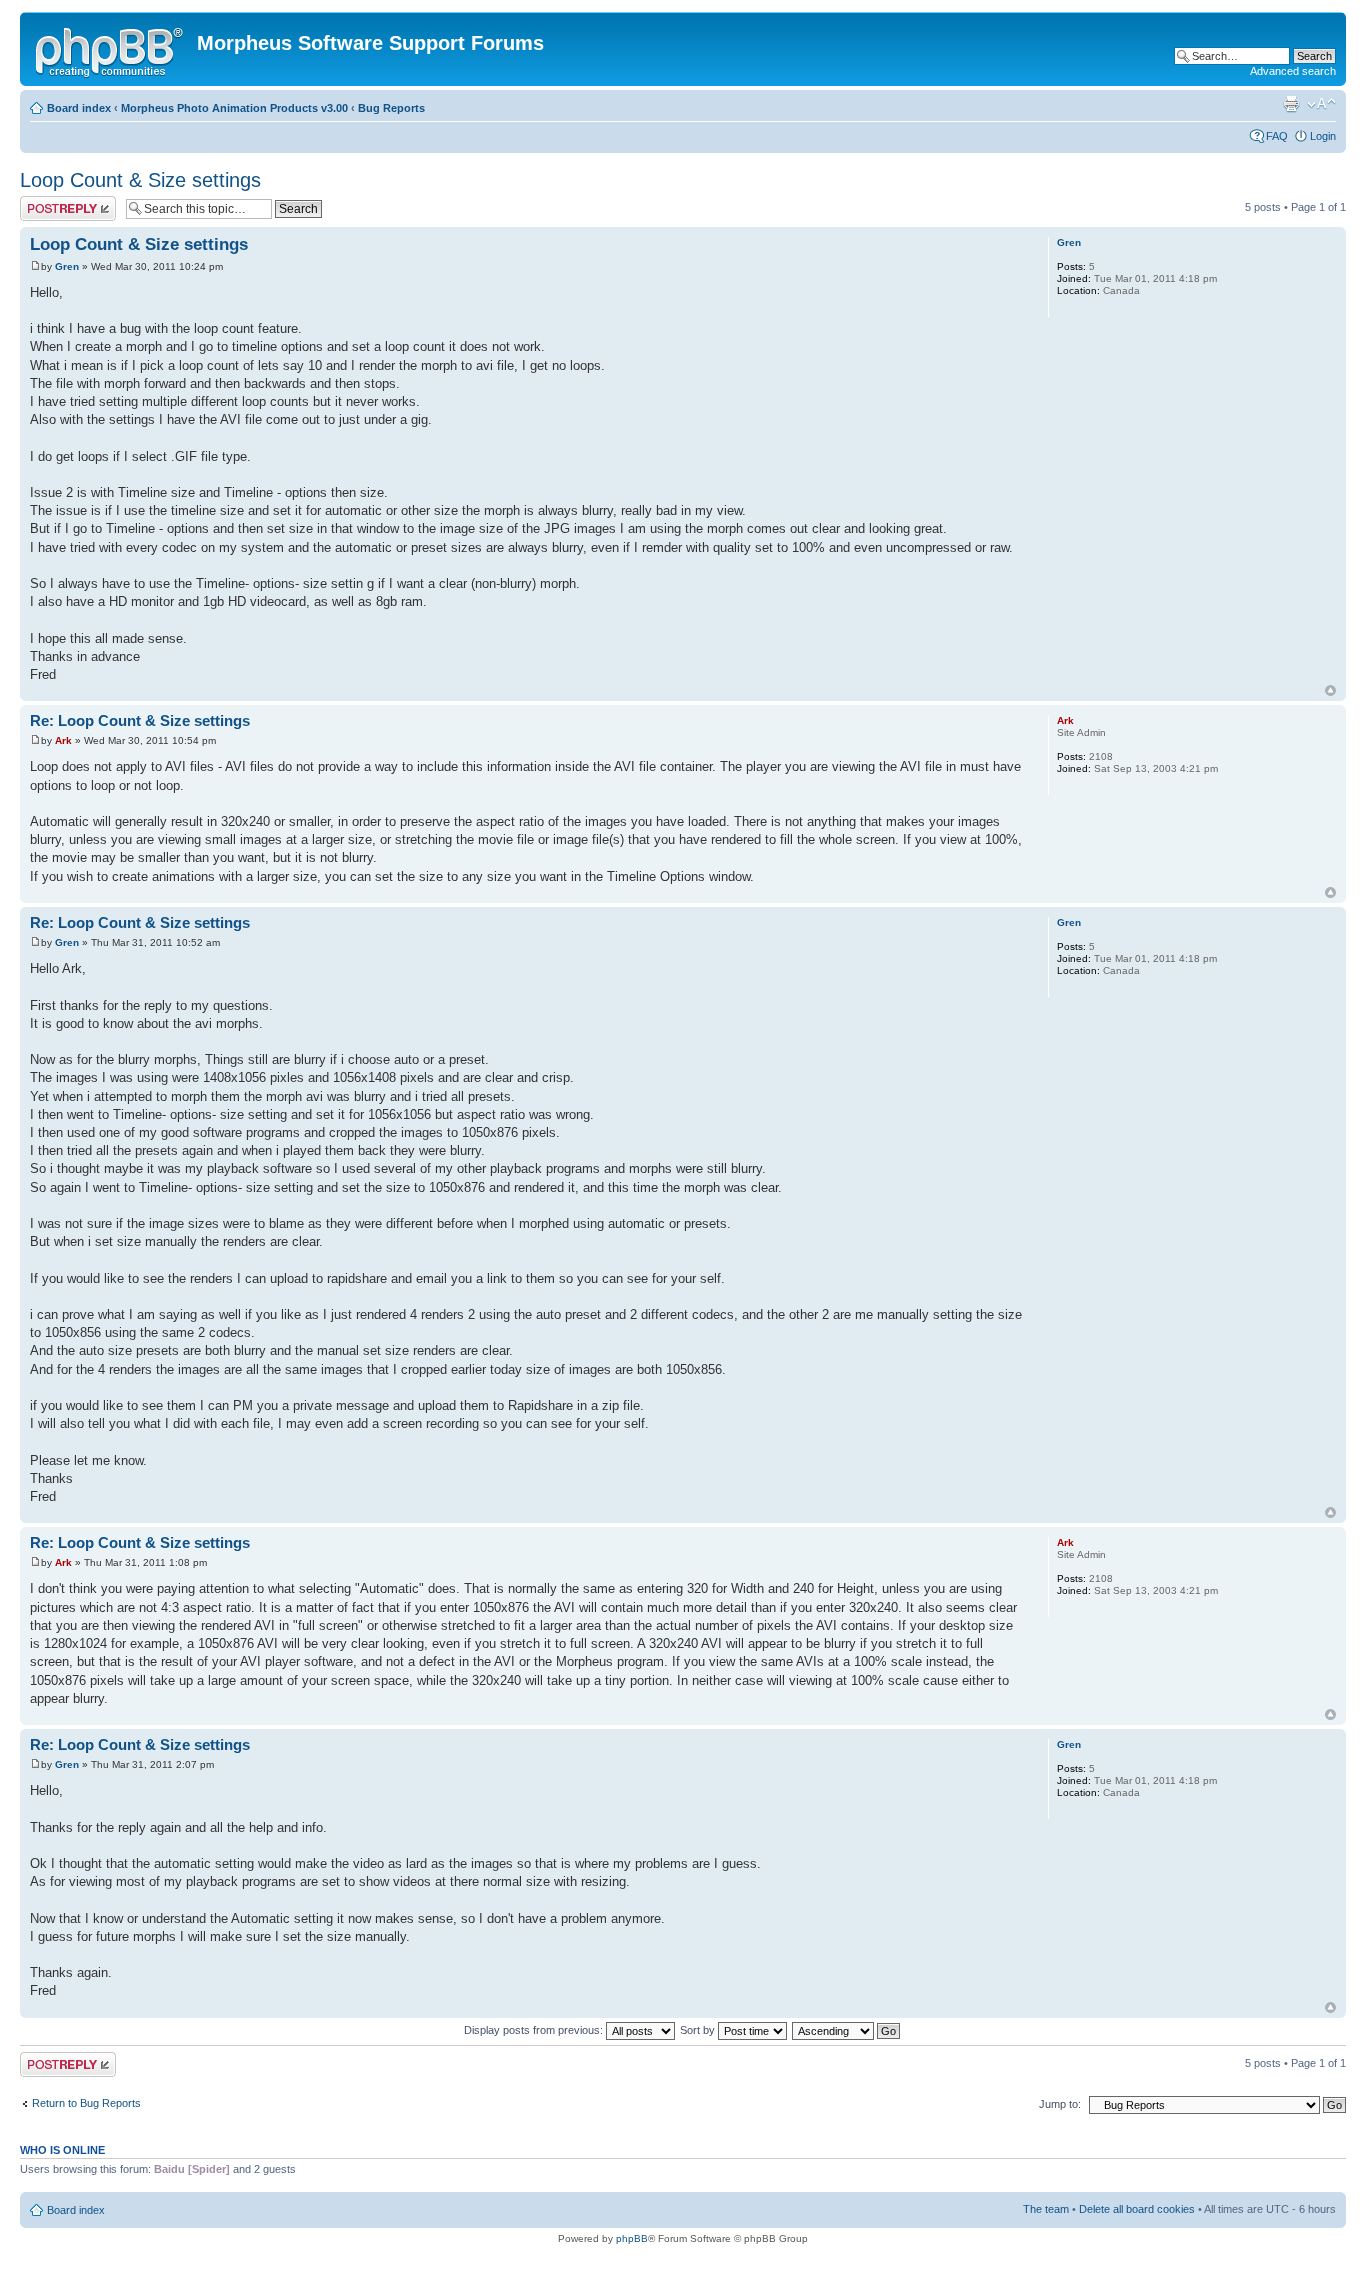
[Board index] (111, 49)
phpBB (632, 2238)
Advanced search (1293, 71)
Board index (79, 108)
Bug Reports (391, 108)
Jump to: (1060, 2104)
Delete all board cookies (1137, 2209)
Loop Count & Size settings (140, 180)
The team (1046, 2209)
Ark (63, 740)
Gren (67, 266)
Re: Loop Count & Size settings (140, 720)
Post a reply (49, 202)
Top (1330, 690)
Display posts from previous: (535, 2030)
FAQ (1277, 136)
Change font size (1321, 104)
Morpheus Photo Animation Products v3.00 (234, 108)
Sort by (699, 2030)
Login (1323, 136)
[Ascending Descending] (847, 2030)
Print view (1291, 104)
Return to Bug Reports (86, 2103)
